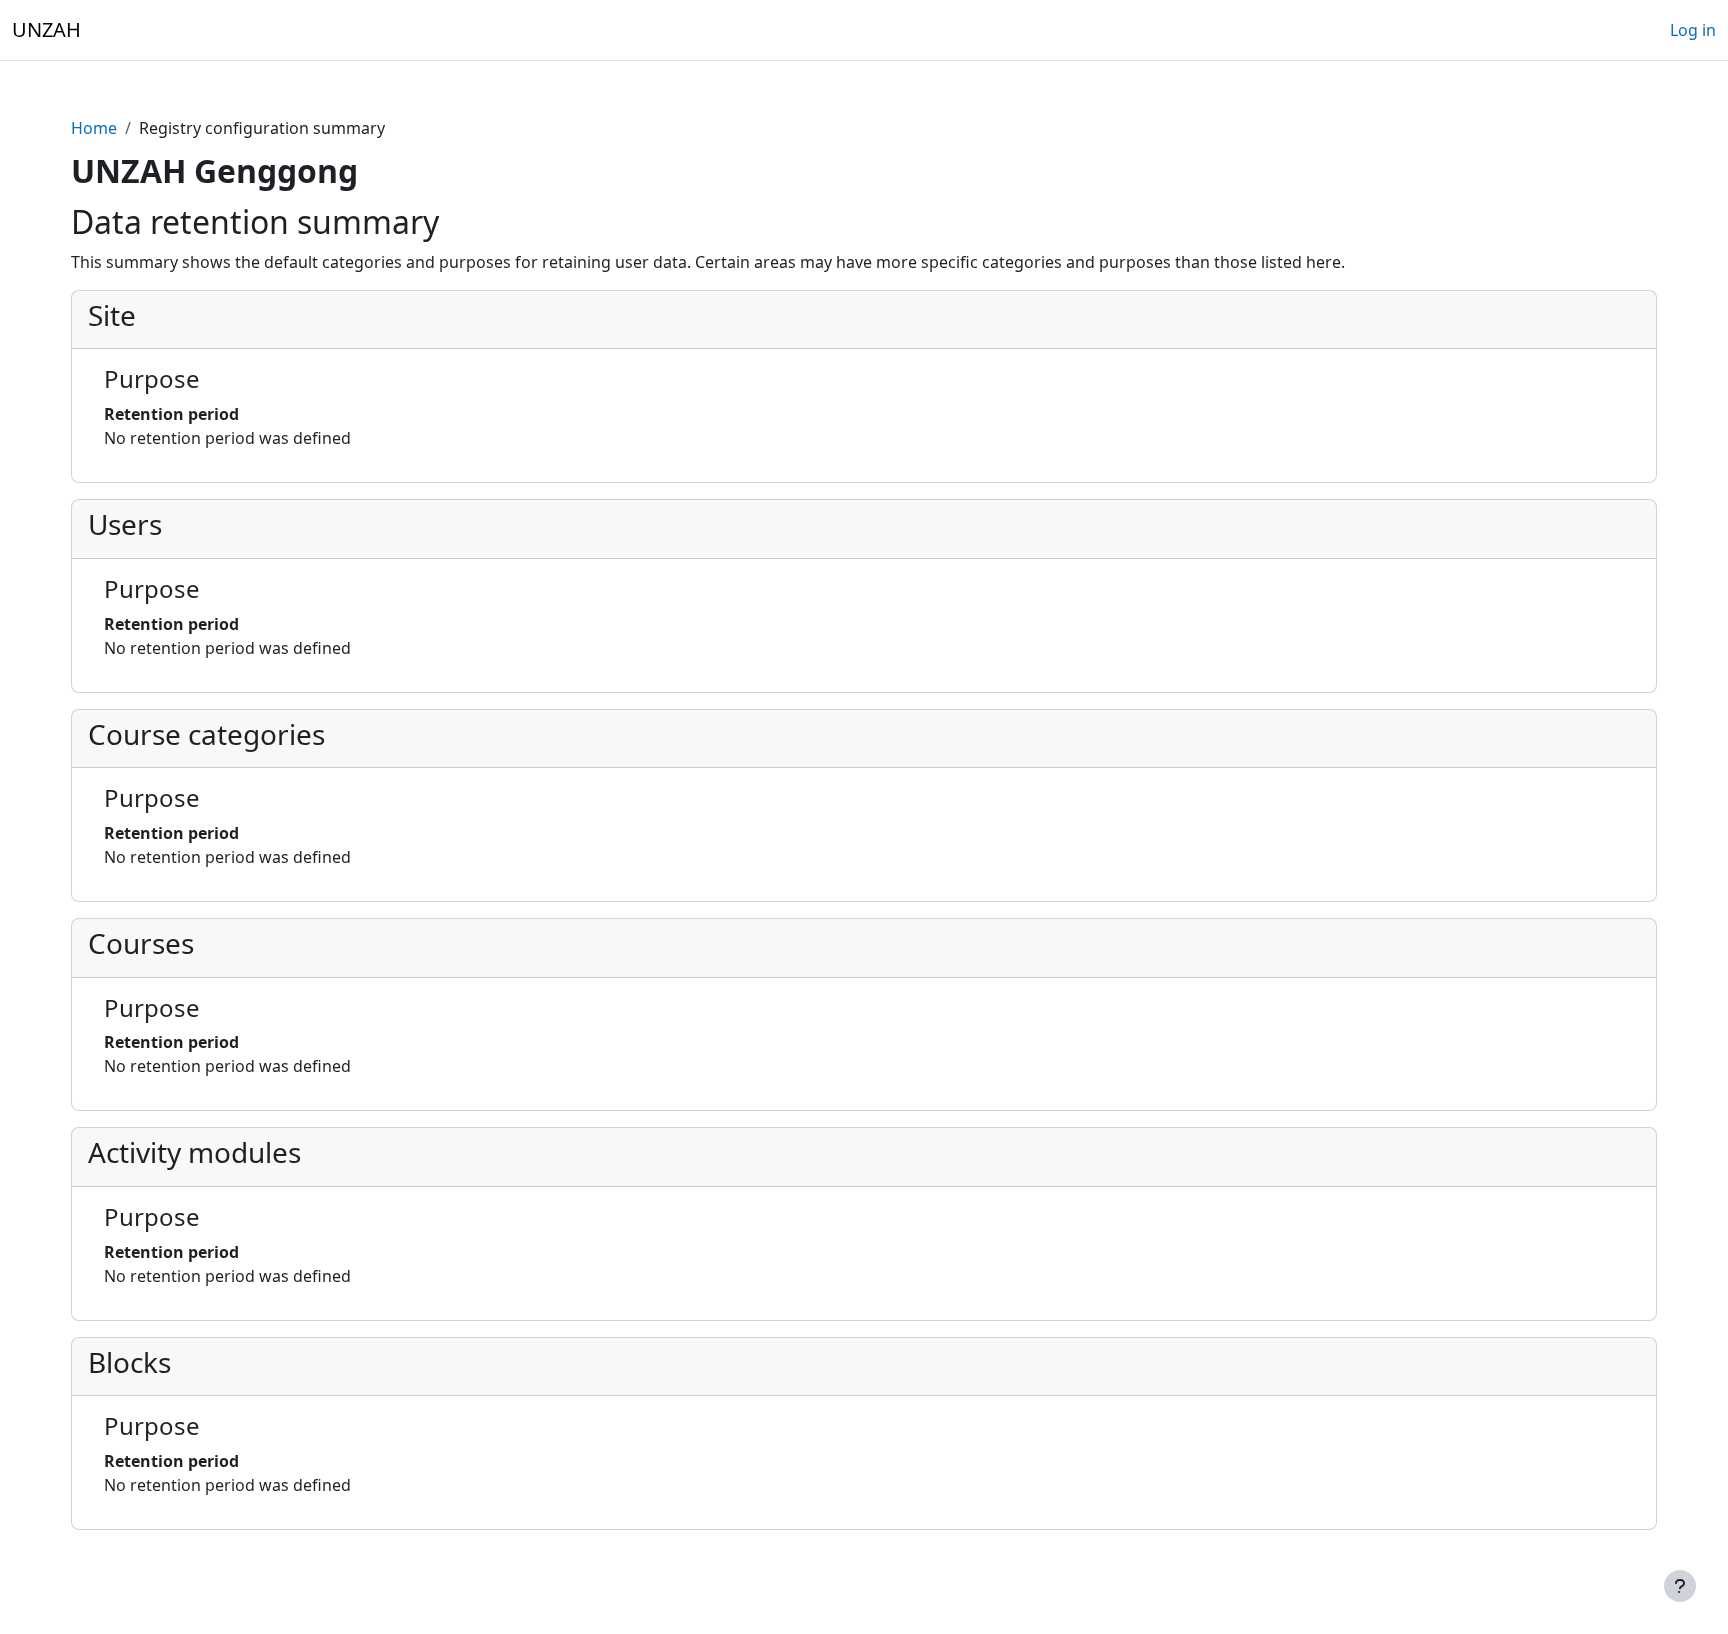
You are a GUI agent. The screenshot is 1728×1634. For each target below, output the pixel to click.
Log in (1693, 30)
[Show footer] (1680, 1586)
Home (94, 128)
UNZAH (46, 29)
